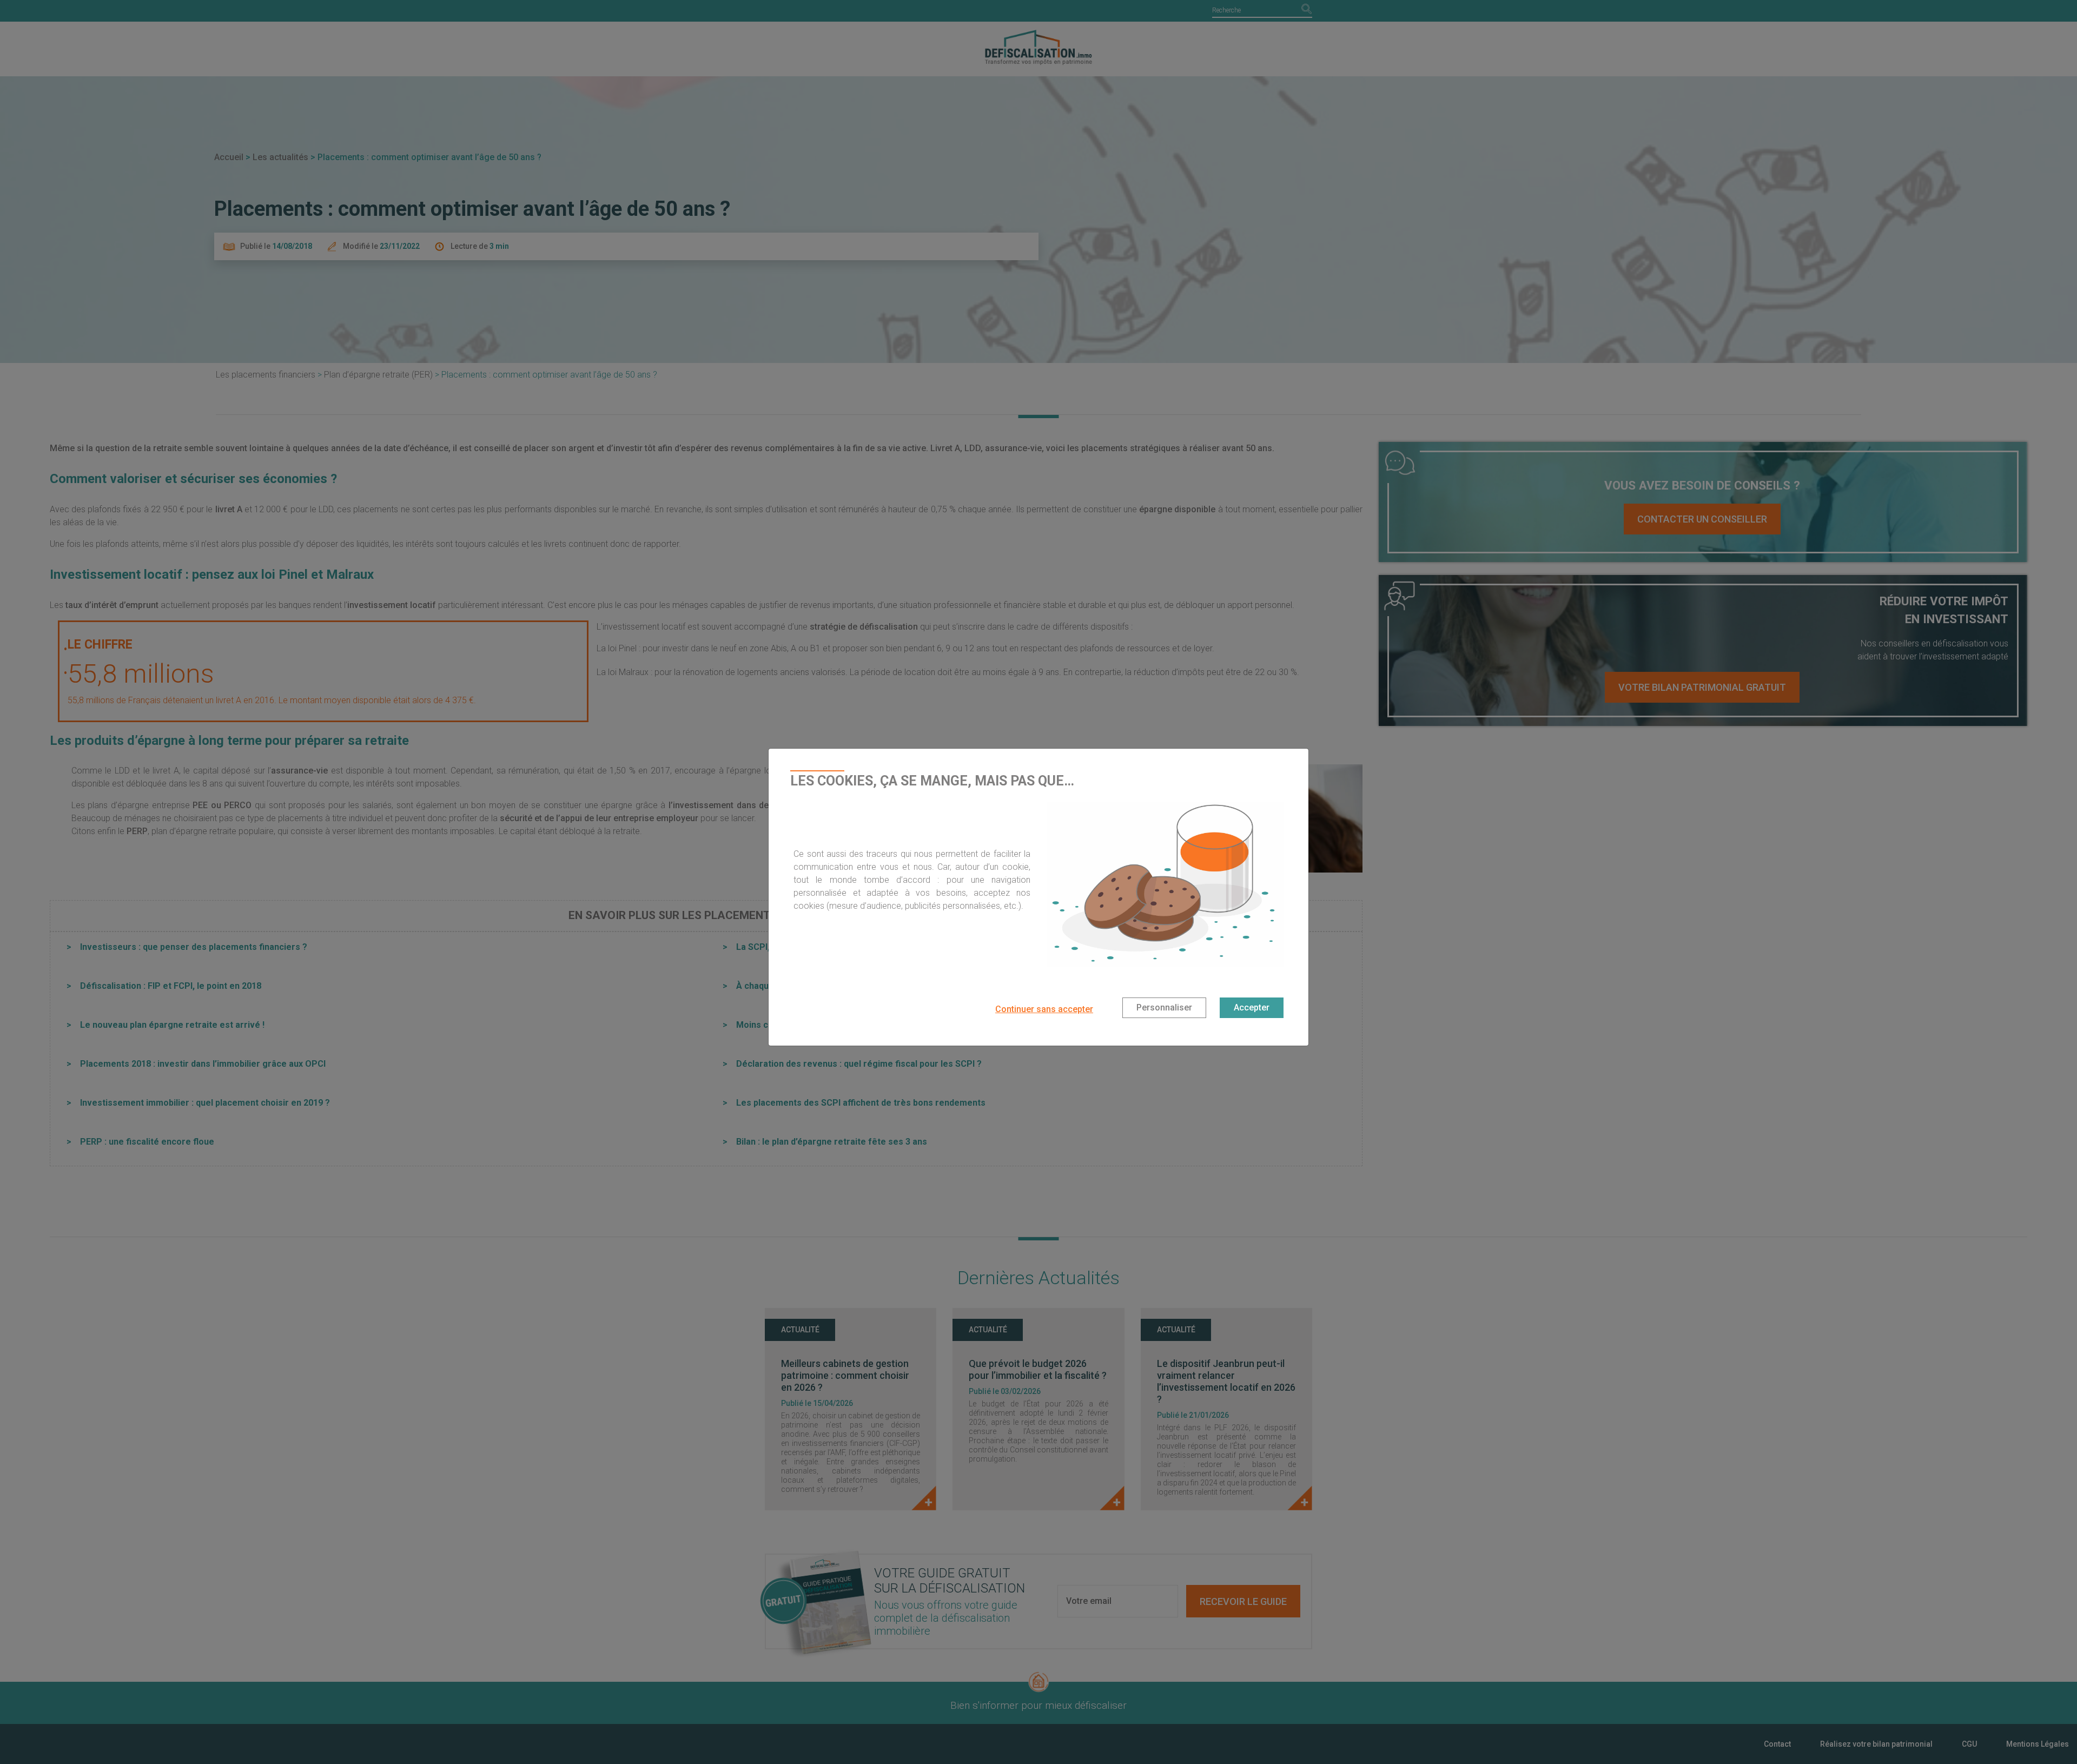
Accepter (1252, 1007)
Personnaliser (1164, 1007)
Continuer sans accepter (1044, 1009)
